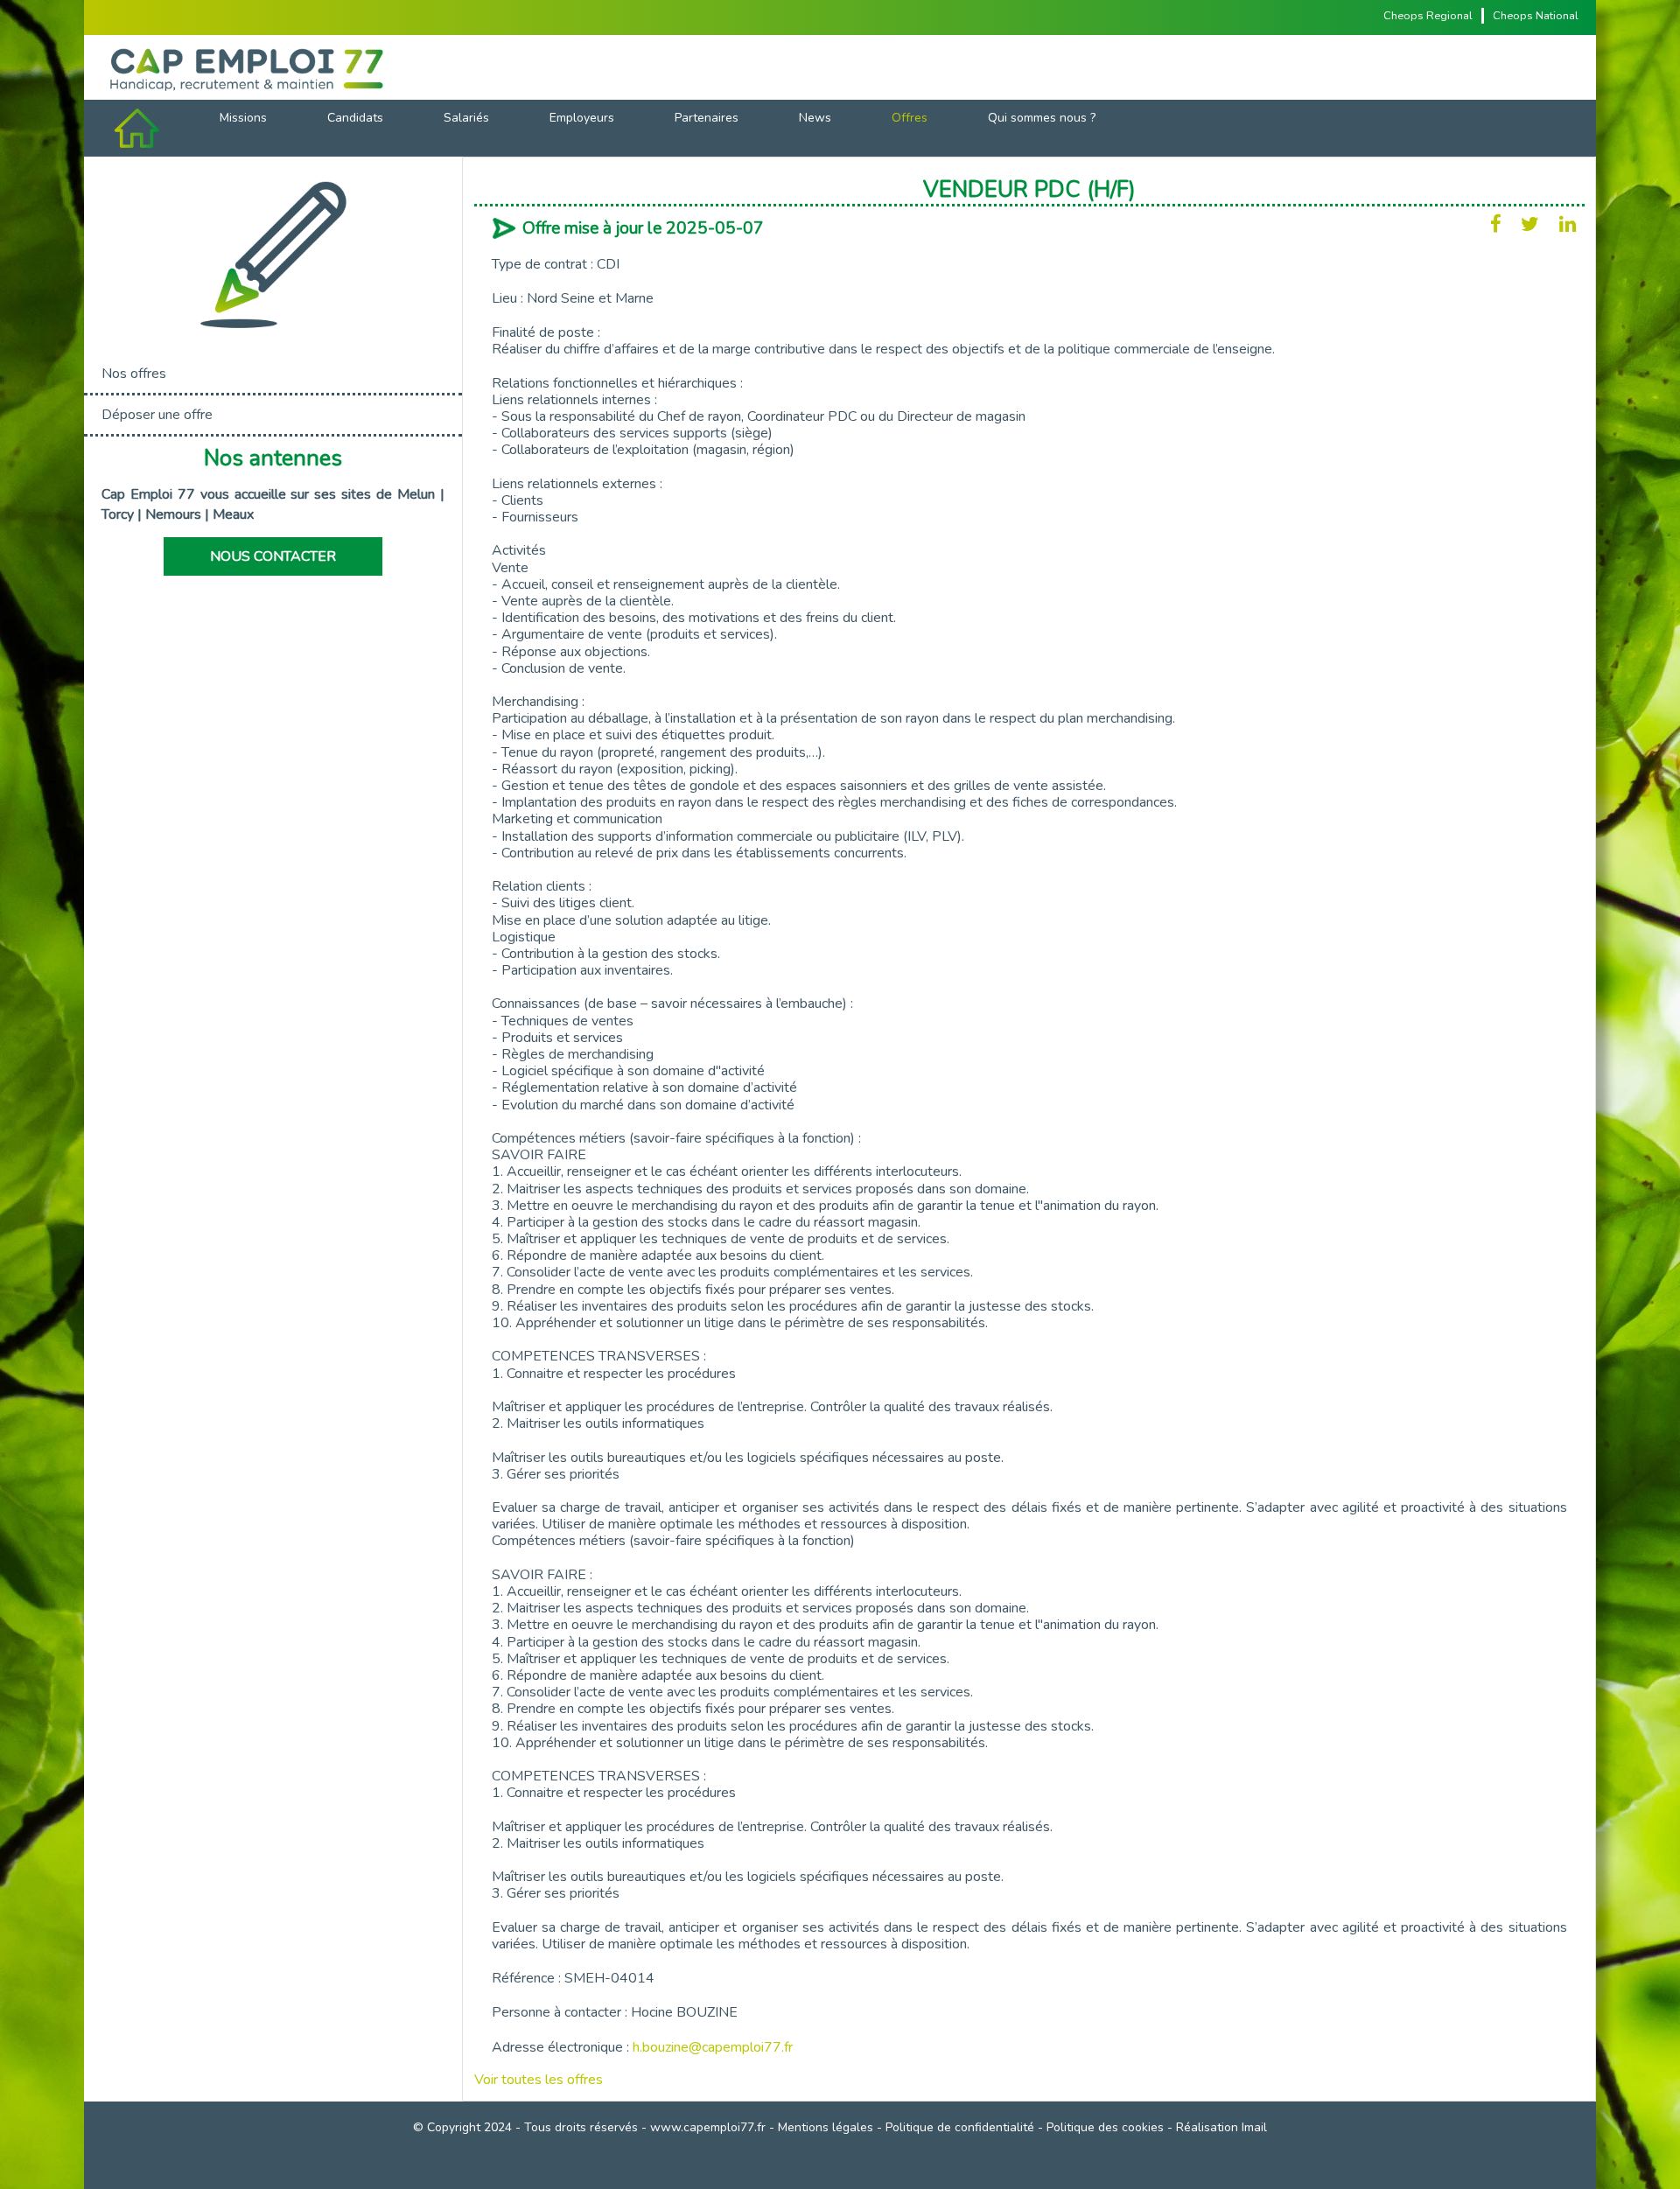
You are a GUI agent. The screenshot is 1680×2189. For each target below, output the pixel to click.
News (815, 118)
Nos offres (134, 374)
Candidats (355, 118)
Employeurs (582, 118)
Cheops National (1536, 16)
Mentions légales (826, 2127)
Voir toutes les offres (539, 2080)
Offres (910, 118)
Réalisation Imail (1221, 2127)
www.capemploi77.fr (708, 2127)
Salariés (466, 118)
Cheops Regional (1428, 16)
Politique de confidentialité (960, 2127)
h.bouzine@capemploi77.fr (713, 2047)
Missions (243, 118)
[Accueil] (840, 67)
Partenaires (707, 118)
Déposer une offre (157, 415)
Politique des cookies (1105, 2127)
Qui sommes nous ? (1042, 118)
